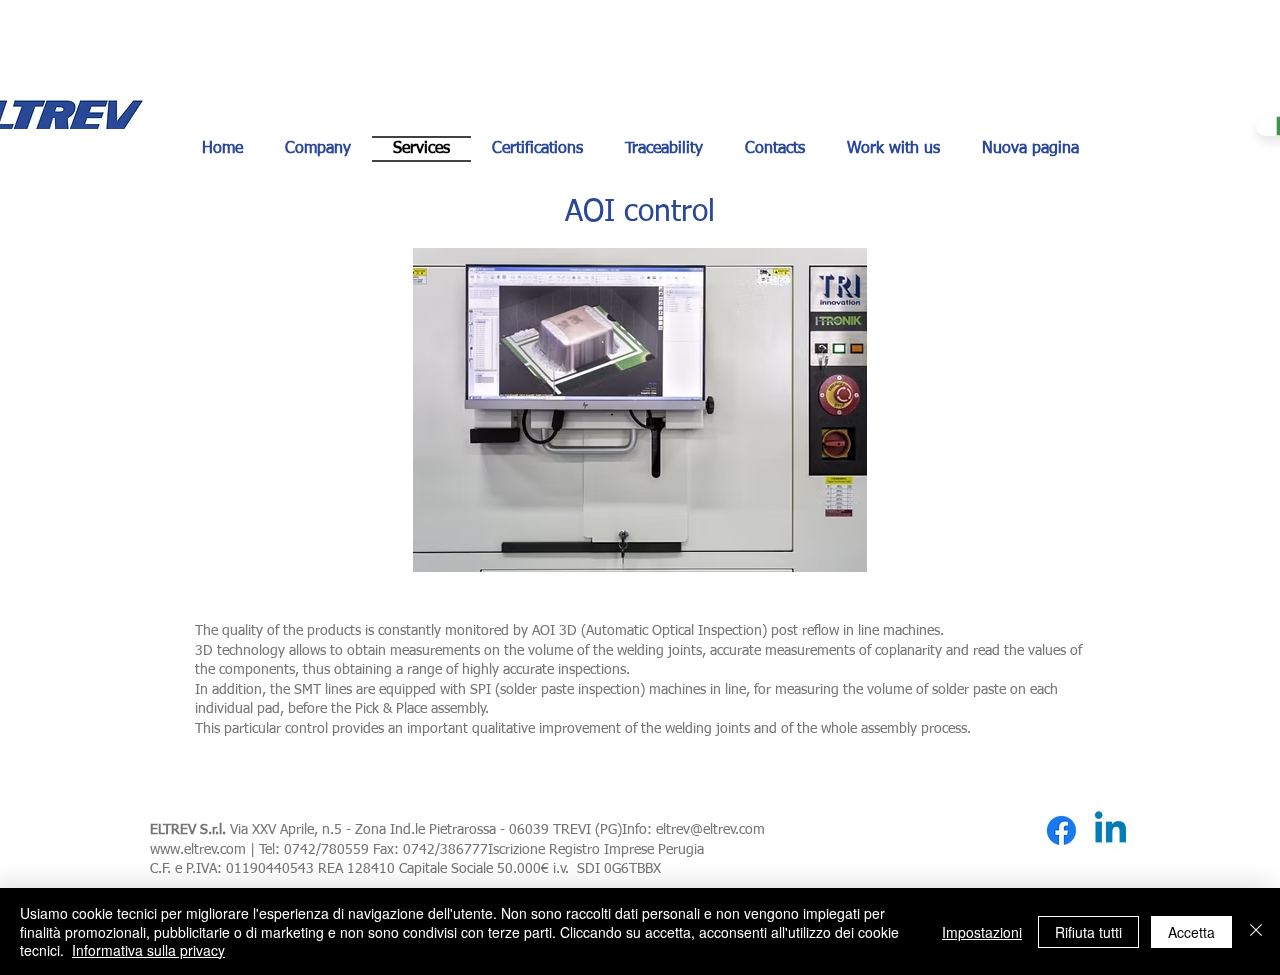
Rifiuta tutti (1088, 932)
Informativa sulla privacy (148, 950)
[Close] (1256, 931)
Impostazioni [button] (982, 932)
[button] (640, 410)
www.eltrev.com (198, 850)
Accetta (1191, 932)
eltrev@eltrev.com (710, 830)
